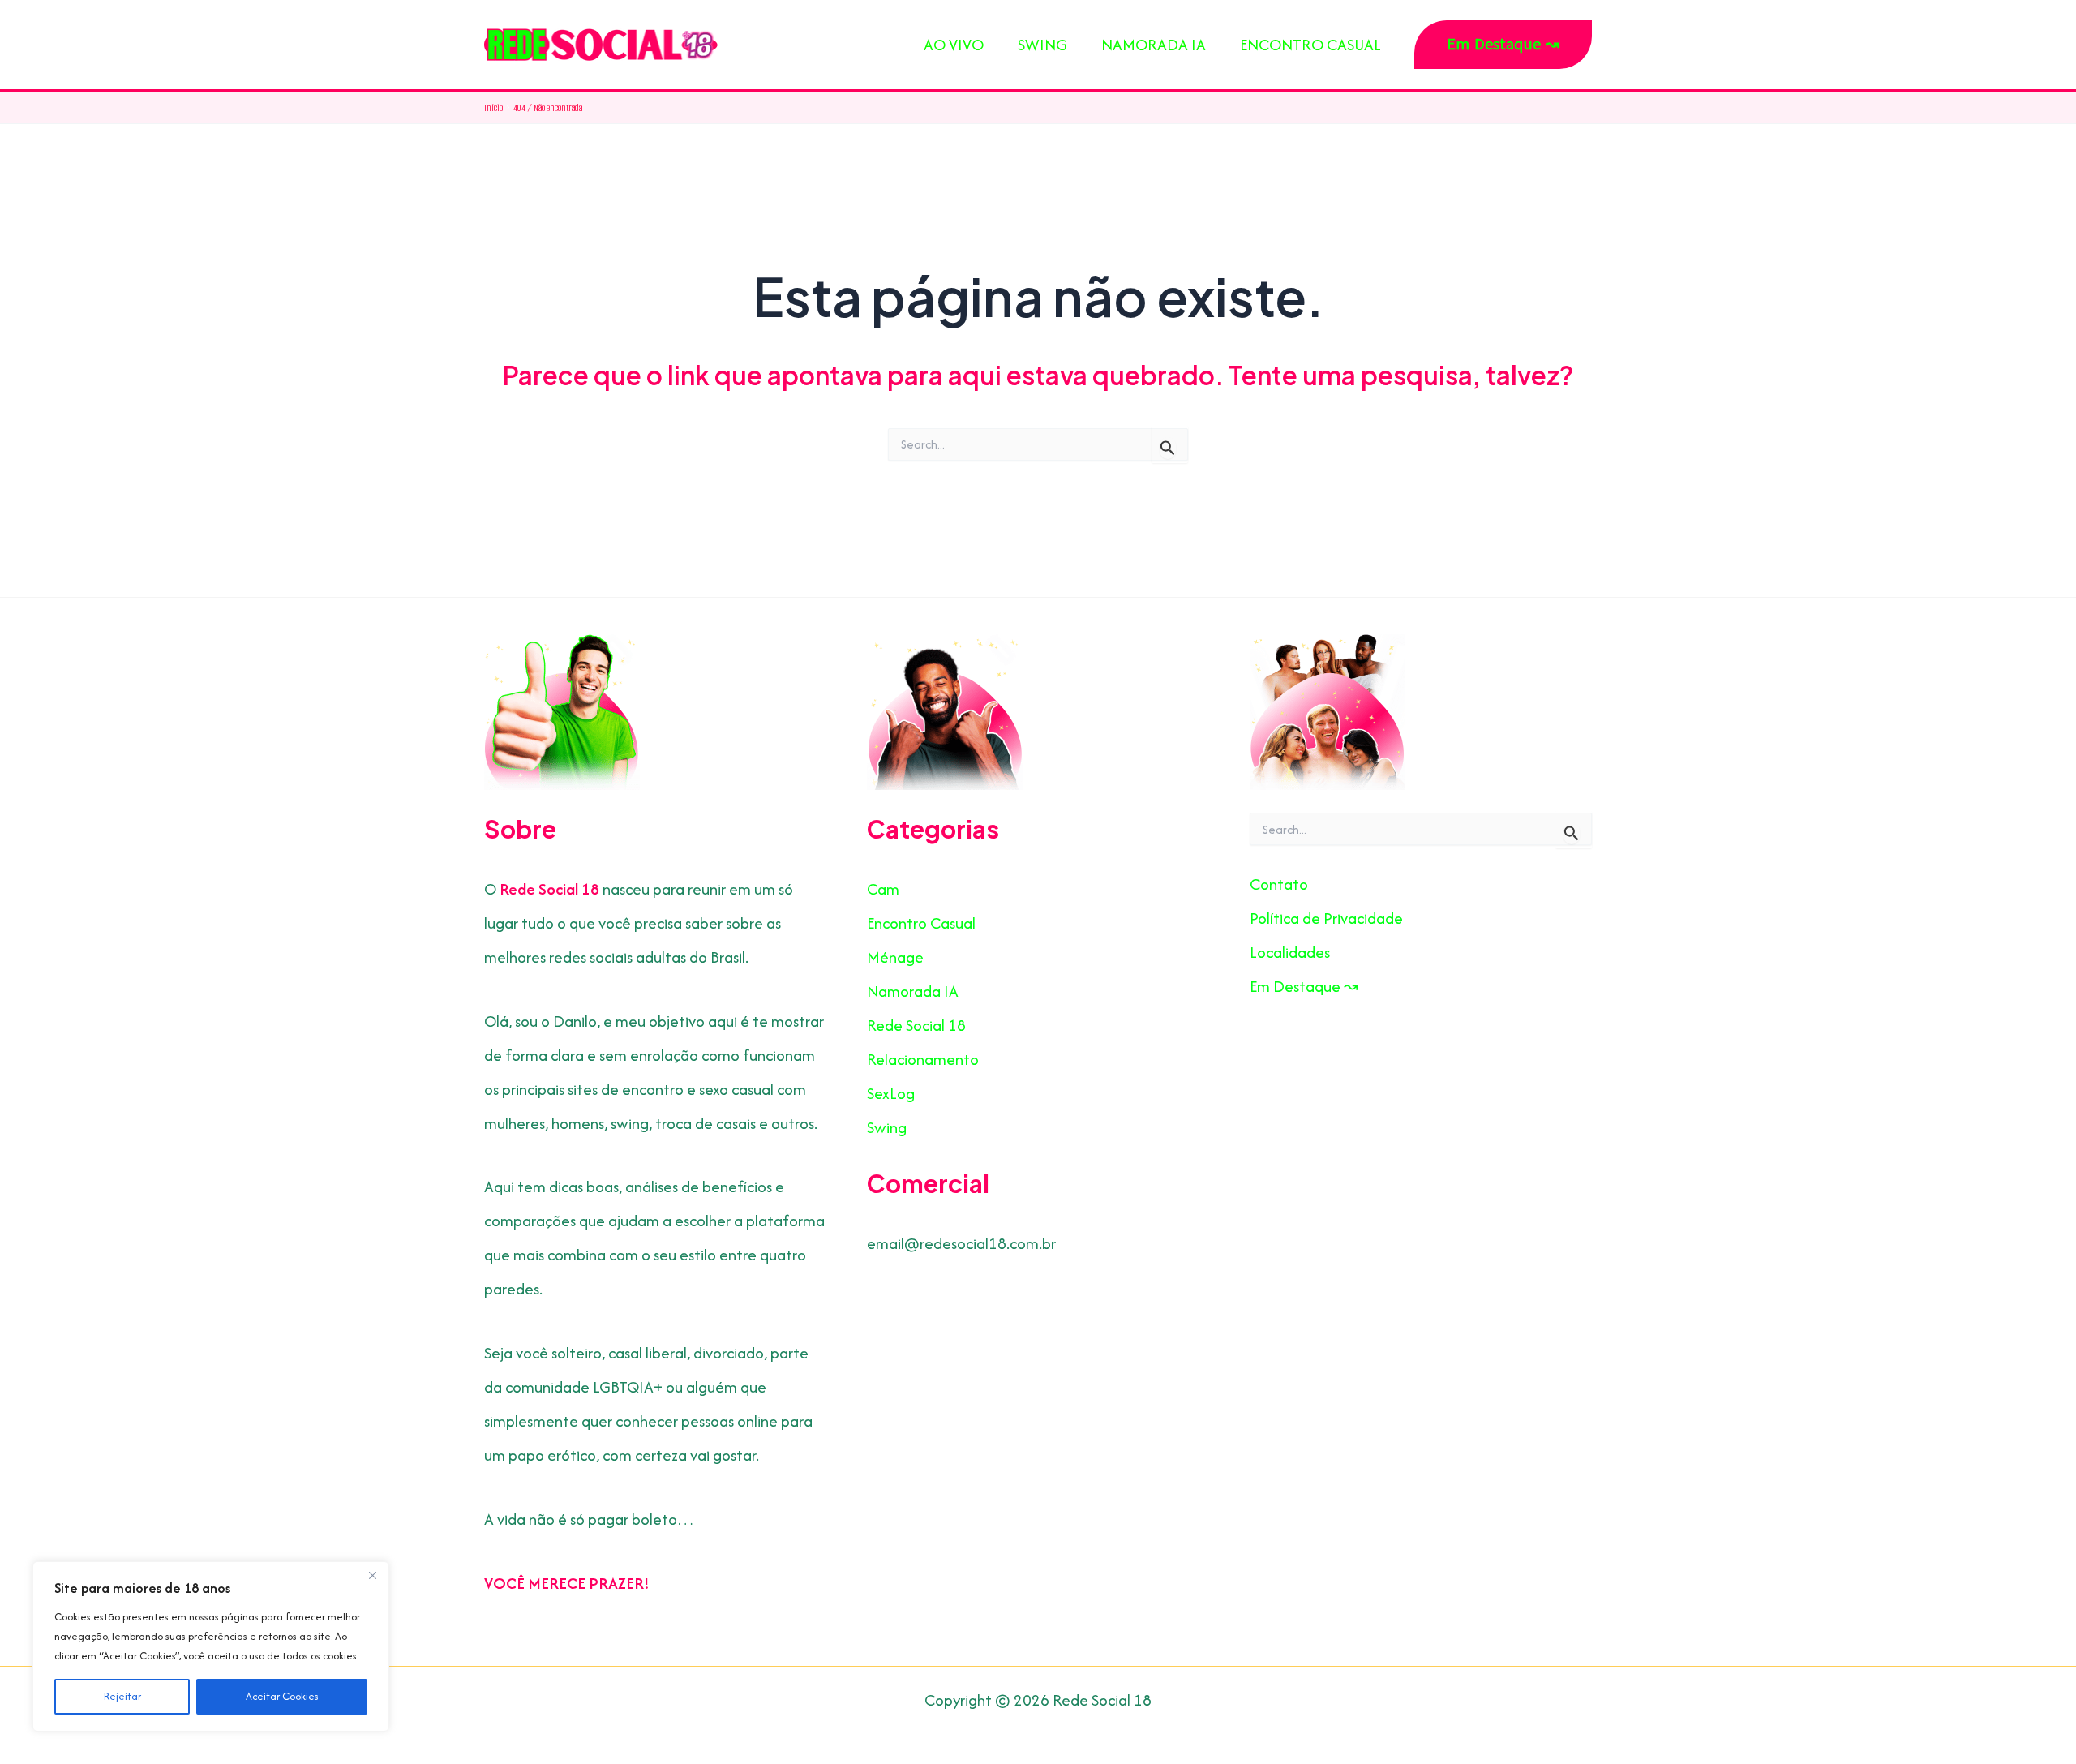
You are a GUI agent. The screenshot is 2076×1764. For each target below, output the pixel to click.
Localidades (1290, 952)
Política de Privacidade (1326, 918)
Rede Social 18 (916, 1025)
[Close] (372, 1575)
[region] (211, 1646)
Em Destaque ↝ (1304, 986)
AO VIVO (954, 45)
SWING (1042, 45)
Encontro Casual (921, 923)
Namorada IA (913, 991)
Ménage (895, 957)
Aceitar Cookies (282, 1696)
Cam (883, 889)
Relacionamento (923, 1059)
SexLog (891, 1093)
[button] (1503, 45)
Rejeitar (122, 1696)
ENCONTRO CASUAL (1310, 45)
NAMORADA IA (1154, 45)
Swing (887, 1127)
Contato (1279, 884)
